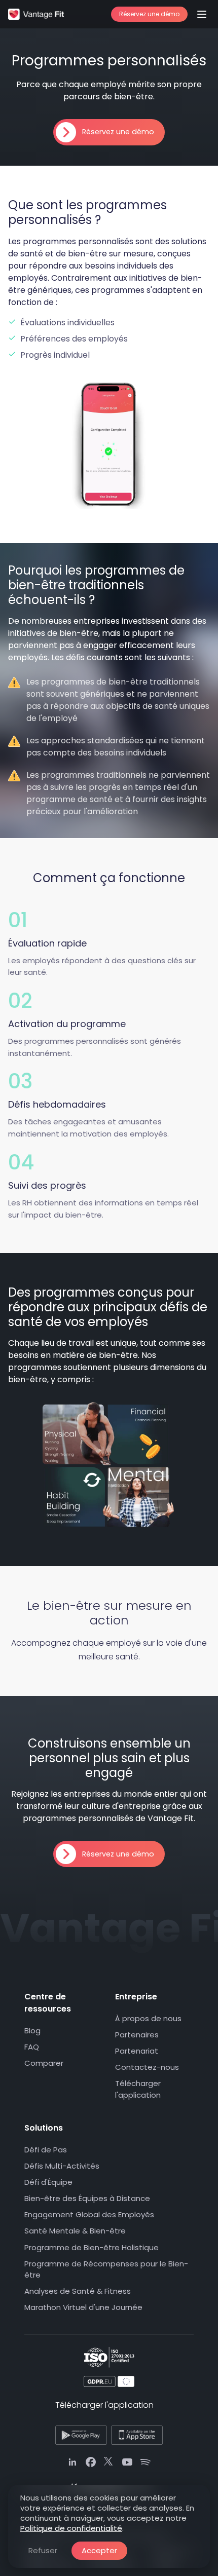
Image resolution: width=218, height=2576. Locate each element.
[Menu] (202, 14)
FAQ (32, 2047)
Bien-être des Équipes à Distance (87, 2199)
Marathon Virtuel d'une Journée (83, 2308)
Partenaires (137, 2035)
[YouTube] (127, 2463)
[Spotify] (146, 2463)
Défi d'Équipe (48, 2183)
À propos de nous (148, 2018)
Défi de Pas (46, 2150)
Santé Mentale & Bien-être (75, 2231)
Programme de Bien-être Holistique (92, 2247)
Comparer (44, 2063)
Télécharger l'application (138, 2090)
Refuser (43, 2550)
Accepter (99, 2550)
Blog (32, 2031)
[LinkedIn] (72, 2463)
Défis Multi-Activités (62, 2166)
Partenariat (137, 2051)
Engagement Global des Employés (89, 2215)
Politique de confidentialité (71, 2528)
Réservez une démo (149, 14)
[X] (109, 2463)
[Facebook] (91, 2463)
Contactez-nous (147, 2068)
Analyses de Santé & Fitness (78, 2291)
